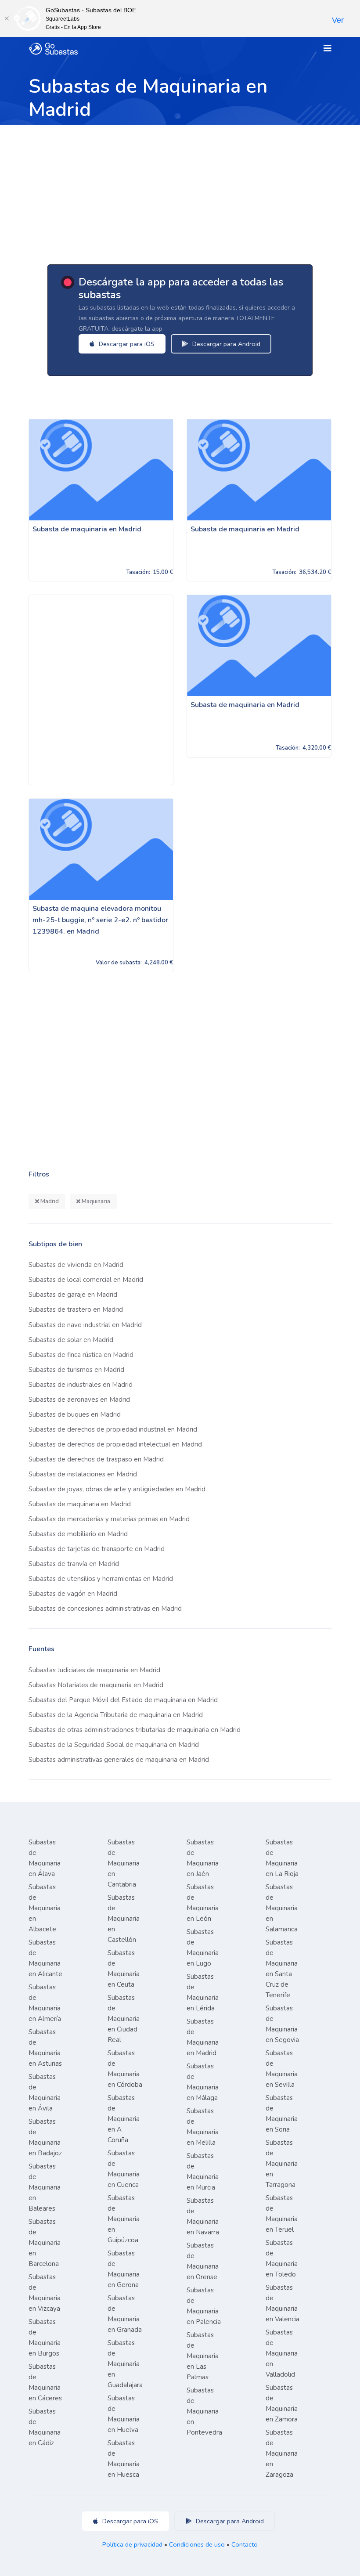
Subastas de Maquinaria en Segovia (282, 2024)
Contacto (245, 2544)
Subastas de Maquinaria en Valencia (283, 2303)
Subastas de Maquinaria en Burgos (45, 2338)
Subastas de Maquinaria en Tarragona (282, 2164)
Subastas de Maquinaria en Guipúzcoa (124, 2219)
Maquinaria (95, 1201)
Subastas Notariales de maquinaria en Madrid (96, 1685)
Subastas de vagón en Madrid (73, 1594)
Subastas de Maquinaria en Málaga (203, 2082)
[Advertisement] (180, 191)
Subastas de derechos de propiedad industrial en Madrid (113, 1429)
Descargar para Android (225, 344)
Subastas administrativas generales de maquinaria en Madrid (119, 1760)
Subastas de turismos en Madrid (76, 1370)
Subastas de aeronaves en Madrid (79, 1400)
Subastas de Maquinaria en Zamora (282, 2403)
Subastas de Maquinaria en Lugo (203, 1948)
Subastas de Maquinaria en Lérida (203, 1992)
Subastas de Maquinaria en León (203, 1903)
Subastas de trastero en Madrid (76, 1310)
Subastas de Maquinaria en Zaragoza (282, 2453)
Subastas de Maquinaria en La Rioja (282, 1858)
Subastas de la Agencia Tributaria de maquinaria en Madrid (116, 1715)
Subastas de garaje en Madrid (73, 1295)
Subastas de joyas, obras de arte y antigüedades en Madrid (117, 1489)
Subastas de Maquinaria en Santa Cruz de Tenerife (282, 1969)
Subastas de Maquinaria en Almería (45, 2003)
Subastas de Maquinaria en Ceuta (124, 1969)
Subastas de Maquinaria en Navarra (203, 2216)
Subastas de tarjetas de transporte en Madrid (97, 1549)
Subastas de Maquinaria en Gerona (124, 2269)
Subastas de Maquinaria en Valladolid (282, 2353)
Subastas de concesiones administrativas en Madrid (105, 1609)
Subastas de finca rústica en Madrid (81, 1355)
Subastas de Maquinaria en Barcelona (45, 2243)
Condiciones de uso (197, 2544)
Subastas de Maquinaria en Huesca (124, 2459)
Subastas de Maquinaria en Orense (203, 2261)
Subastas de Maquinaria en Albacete (45, 1908)
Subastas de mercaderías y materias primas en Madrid (109, 1519)
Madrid (49, 1201)
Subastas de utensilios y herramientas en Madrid (101, 1579)
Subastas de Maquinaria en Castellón (124, 1919)
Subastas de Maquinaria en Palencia (204, 2306)
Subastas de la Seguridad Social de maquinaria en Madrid (114, 1745)
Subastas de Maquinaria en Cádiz (45, 2427)
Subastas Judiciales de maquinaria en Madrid (94, 1670)
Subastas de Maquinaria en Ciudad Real (124, 2019)
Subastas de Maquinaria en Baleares (45, 2187)
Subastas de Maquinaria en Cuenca (124, 2169)
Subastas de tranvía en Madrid (74, 1564)
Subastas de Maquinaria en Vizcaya (45, 2293)
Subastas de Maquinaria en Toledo (282, 2259)
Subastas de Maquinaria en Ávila (45, 2093)
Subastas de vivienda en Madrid (76, 1265)
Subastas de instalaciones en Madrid (83, 1474)
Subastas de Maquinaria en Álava (45, 1858)
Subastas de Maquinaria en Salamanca (282, 1908)
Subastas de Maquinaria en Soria (282, 2114)
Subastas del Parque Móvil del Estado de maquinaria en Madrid (123, 1700)
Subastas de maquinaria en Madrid (80, 1504)
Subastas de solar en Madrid (71, 1340)
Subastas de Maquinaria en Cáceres (45, 2382)
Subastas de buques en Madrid (75, 1414)
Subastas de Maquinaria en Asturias (45, 2048)
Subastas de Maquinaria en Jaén (203, 1858)
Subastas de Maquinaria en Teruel (282, 2214)
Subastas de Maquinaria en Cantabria (124, 1863)
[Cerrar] (7, 18)
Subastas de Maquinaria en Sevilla (282, 2069)
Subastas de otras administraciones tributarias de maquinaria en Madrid (135, 1730)
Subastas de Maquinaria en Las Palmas (203, 2356)
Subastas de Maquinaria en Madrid (203, 2037)
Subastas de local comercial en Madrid (86, 1280)
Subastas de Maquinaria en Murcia (203, 2172)
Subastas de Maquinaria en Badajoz (45, 2137)
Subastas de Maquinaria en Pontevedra (204, 2411)
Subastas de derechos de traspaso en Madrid (96, 1459)
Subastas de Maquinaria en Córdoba (125, 2069)
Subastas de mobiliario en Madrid (78, 1534)
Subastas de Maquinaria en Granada (125, 2314)
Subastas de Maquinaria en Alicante (45, 1958)
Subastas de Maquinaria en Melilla (203, 2127)
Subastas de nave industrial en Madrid (85, 1325)
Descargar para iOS (126, 344)
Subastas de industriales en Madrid (81, 1385)
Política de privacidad (132, 2544)
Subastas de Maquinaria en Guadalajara (125, 2364)
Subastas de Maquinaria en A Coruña (124, 2119)
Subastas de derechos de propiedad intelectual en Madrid (115, 1444)
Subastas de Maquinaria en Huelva (124, 2414)
